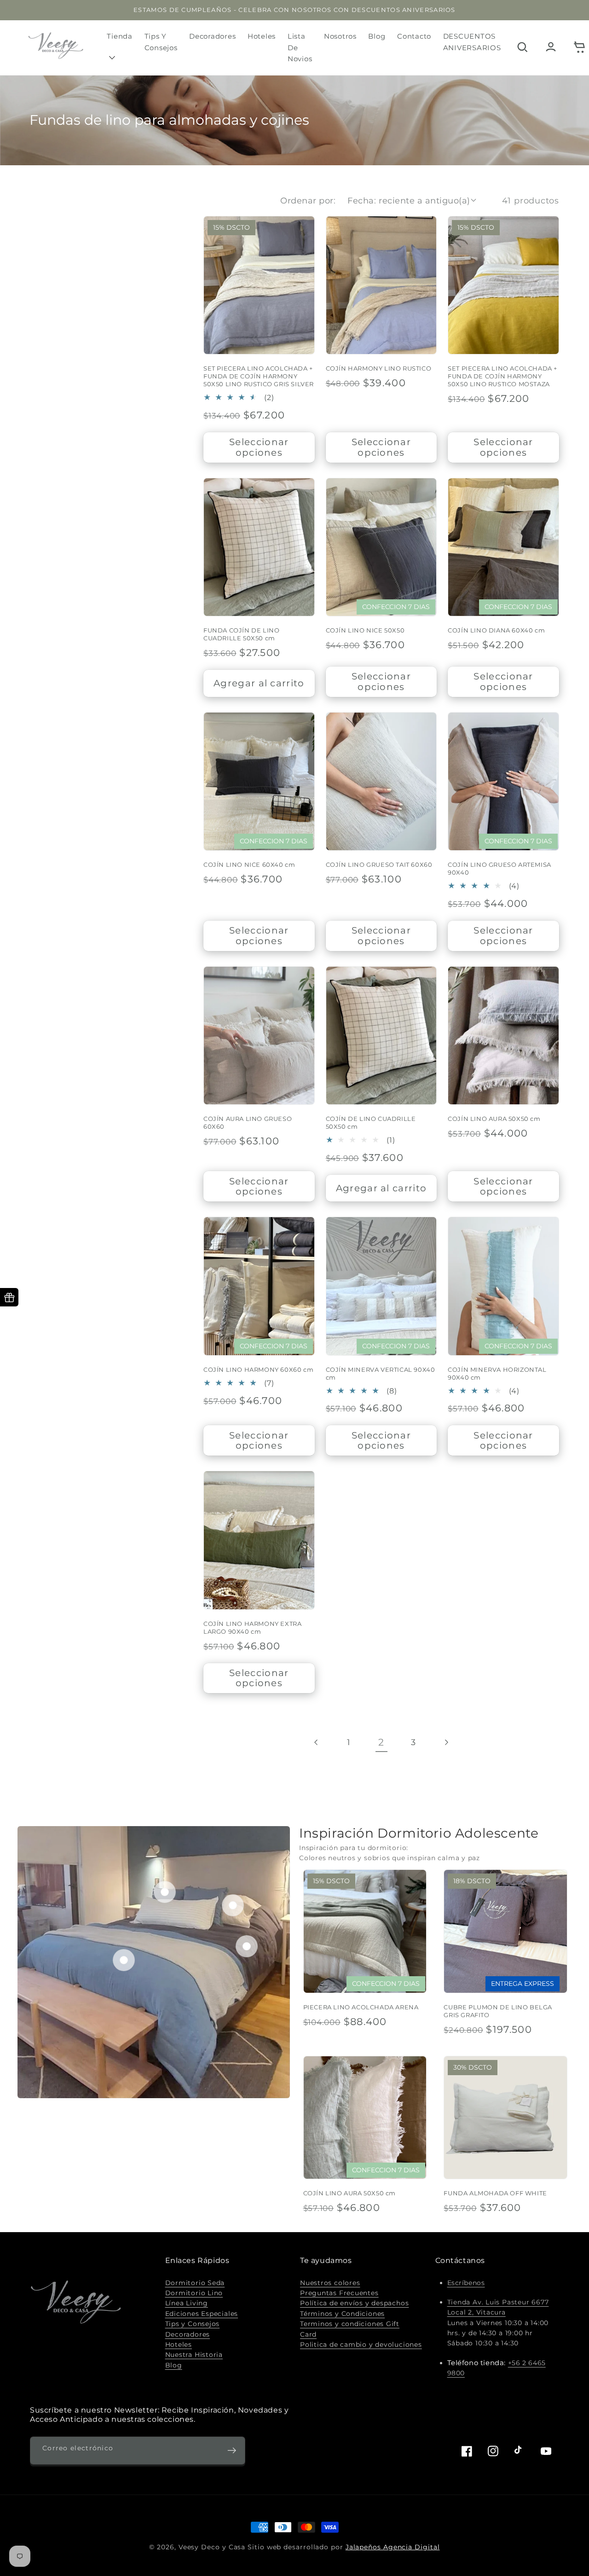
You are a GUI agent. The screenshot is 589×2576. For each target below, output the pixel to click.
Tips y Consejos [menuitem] (161, 42)
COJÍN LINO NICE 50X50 (365, 630)
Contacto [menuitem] (414, 36)
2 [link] (381, 1742)
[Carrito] (579, 48)
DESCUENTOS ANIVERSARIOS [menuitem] (472, 42)
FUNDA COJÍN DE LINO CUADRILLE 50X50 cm (241, 634)
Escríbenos (466, 2283)
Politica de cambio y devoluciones (361, 2344)
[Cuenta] (551, 48)
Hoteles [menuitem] (262, 36)
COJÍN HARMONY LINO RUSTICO (379, 368)
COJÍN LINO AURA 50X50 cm (494, 1119)
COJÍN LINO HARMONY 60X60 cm (258, 1369)
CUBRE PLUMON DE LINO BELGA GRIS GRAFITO (498, 2011)
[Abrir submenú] (113, 57)
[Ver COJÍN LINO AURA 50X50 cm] (165, 1891)
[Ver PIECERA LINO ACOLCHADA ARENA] (124, 1960)
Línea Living (187, 2303)
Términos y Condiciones (342, 2314)
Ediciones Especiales (202, 2314)
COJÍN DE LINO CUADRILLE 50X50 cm (371, 1123)
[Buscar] (522, 48)
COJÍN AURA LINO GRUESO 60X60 (248, 1123)
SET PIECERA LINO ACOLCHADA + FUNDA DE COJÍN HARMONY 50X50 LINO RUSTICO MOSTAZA (502, 376)
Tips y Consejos (193, 2324)
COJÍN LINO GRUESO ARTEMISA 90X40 (499, 868)
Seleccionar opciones (259, 447)
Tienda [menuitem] (120, 36)
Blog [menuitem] (377, 36)
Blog (174, 2365)
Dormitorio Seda (195, 2283)
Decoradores (188, 2334)
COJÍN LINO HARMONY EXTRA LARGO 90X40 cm (252, 1627)
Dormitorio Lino (194, 2293)
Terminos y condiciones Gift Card (350, 2329)
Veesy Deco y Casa (212, 2547)
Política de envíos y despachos (354, 2303)
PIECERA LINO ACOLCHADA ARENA (361, 2007)
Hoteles (179, 2344)
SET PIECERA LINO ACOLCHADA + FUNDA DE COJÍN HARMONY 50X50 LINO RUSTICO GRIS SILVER (259, 376)
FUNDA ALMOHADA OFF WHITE (495, 2193)
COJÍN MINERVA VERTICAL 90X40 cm (381, 1373)
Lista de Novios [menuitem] (300, 47)
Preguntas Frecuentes (339, 2293)
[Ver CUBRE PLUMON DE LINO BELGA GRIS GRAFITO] (247, 1946)
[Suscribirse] (232, 2451)
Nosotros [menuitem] (340, 36)
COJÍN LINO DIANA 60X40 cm (496, 630)
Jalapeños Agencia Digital (393, 2547)
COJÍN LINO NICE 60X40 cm (249, 864)
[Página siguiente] (446, 1742)
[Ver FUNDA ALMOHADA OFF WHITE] (233, 1905)
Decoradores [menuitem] (212, 36)
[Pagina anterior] (317, 1742)
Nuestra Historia (194, 2355)
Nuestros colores (330, 2283)
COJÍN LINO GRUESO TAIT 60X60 (379, 864)
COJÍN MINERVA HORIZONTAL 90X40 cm (497, 1373)
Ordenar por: (308, 200)
